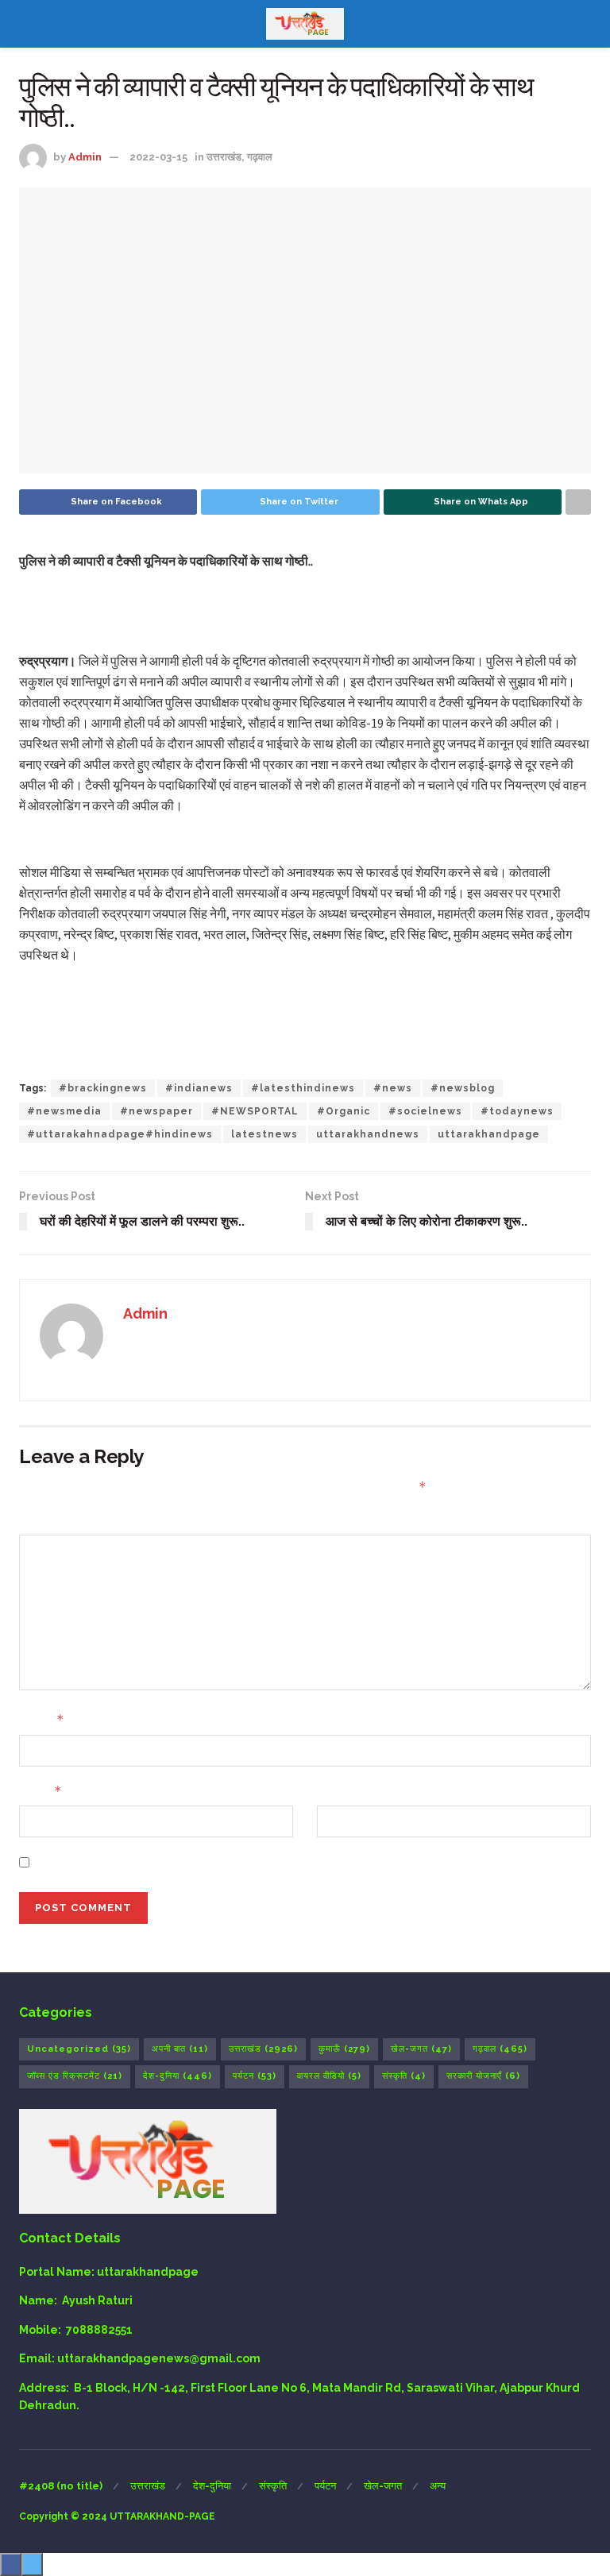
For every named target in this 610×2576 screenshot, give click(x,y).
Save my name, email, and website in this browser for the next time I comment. (260, 1862)
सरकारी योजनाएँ (483, 2076)
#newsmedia (64, 1111)
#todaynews (517, 1111)
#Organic (344, 1111)
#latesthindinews (303, 1088)
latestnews (264, 1134)
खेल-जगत (421, 2049)
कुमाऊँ (344, 2049)
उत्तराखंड (224, 157)
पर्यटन (255, 2076)
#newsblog (463, 1088)
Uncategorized (79, 2049)
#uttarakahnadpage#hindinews (120, 1134)
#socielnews (425, 1111)
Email (41, 1791)
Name (42, 1719)
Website (341, 1791)
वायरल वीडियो (329, 2076)
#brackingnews (103, 1088)
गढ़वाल (260, 157)
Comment (48, 1520)
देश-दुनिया (178, 2076)
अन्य (438, 2486)
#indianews (199, 1088)
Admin (85, 157)
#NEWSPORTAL (255, 1111)
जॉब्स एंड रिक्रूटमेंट (75, 2076)
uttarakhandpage (489, 1134)
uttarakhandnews (368, 1134)
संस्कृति (404, 2076)
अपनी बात (180, 2049)
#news (393, 1088)
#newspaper (156, 1111)
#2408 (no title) (61, 2486)
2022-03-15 (158, 157)
